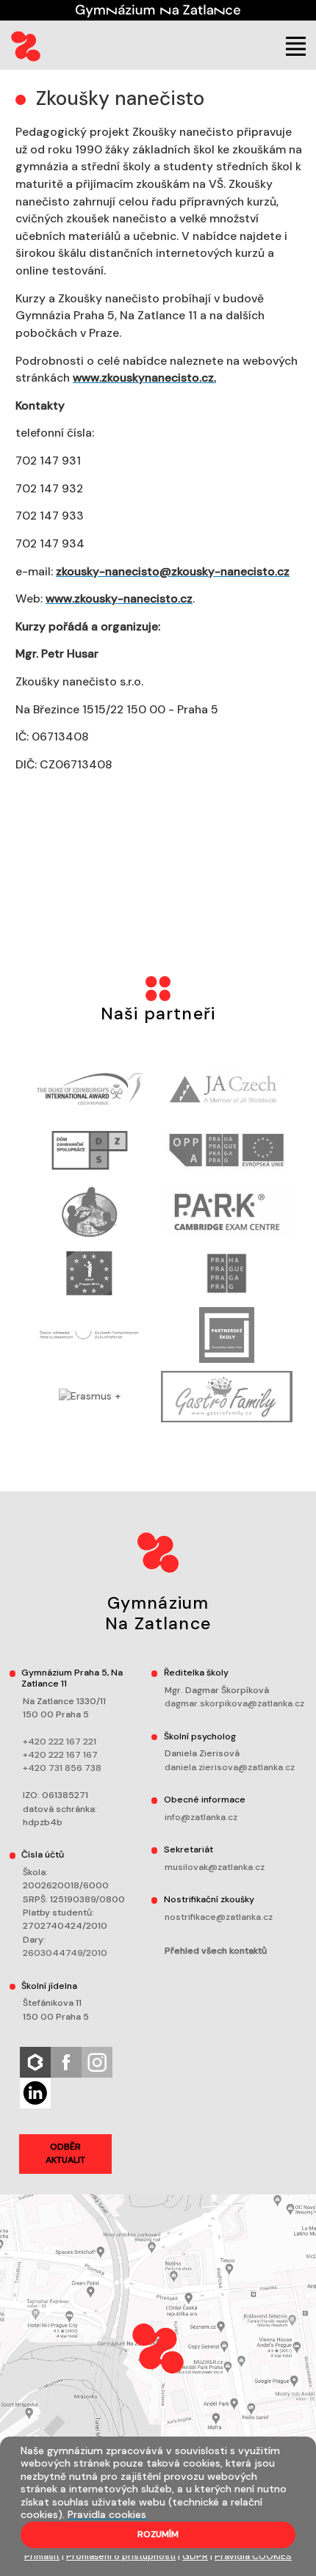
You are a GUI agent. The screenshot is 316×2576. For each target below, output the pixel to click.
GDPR (195, 2556)
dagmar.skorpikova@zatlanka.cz (234, 1703)
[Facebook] (66, 2062)
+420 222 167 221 (60, 1742)
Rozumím (158, 2534)
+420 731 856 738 (62, 1768)
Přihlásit (42, 2556)
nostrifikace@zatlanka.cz (219, 1917)
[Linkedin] (35, 2092)
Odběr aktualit (65, 2153)
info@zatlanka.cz (201, 1817)
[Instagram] (97, 2062)
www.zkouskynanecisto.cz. (144, 378)
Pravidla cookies (107, 2514)
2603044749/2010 (65, 1953)
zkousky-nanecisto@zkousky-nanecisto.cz (173, 571)
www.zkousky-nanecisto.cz (119, 598)
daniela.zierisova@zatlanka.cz (230, 1767)
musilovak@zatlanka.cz (215, 1867)
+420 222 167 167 (60, 1755)
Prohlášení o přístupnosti (121, 2556)
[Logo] (26, 46)
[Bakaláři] (35, 2062)
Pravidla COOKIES (253, 2556)
